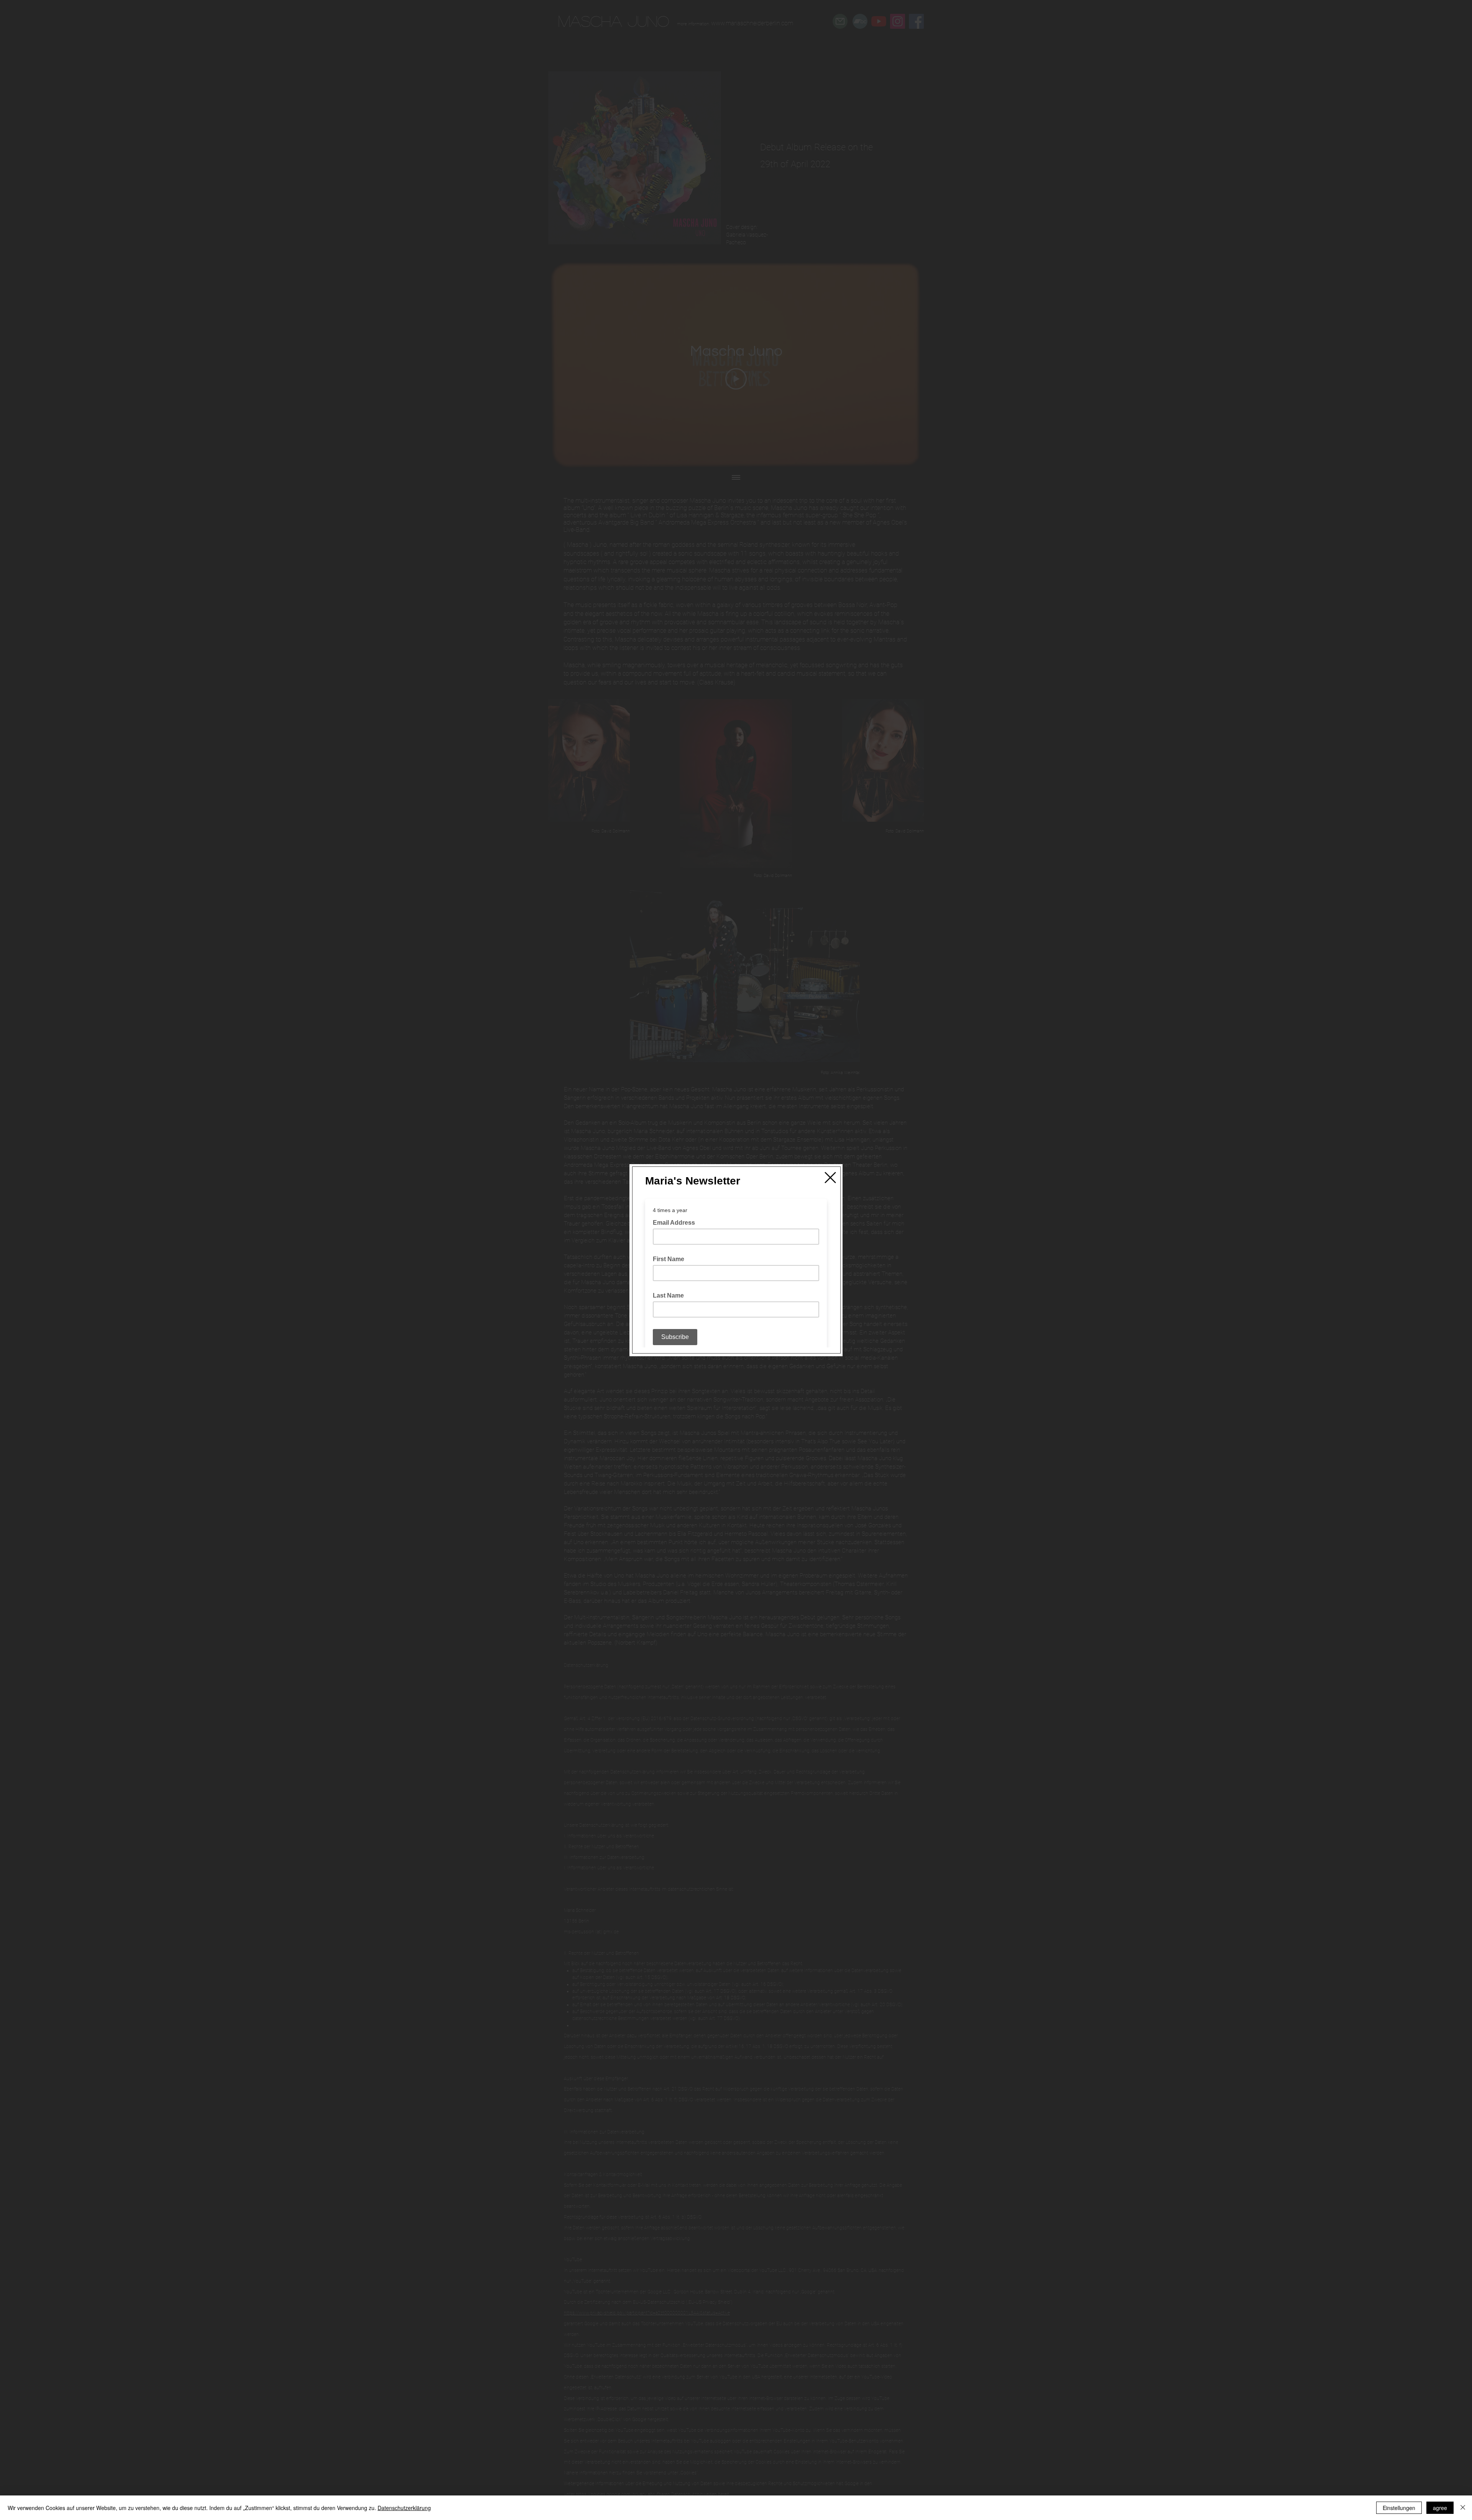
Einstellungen (1399, 2508)
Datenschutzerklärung (404, 2508)
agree (1440, 2508)
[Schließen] (1463, 2508)
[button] (830, 1178)
